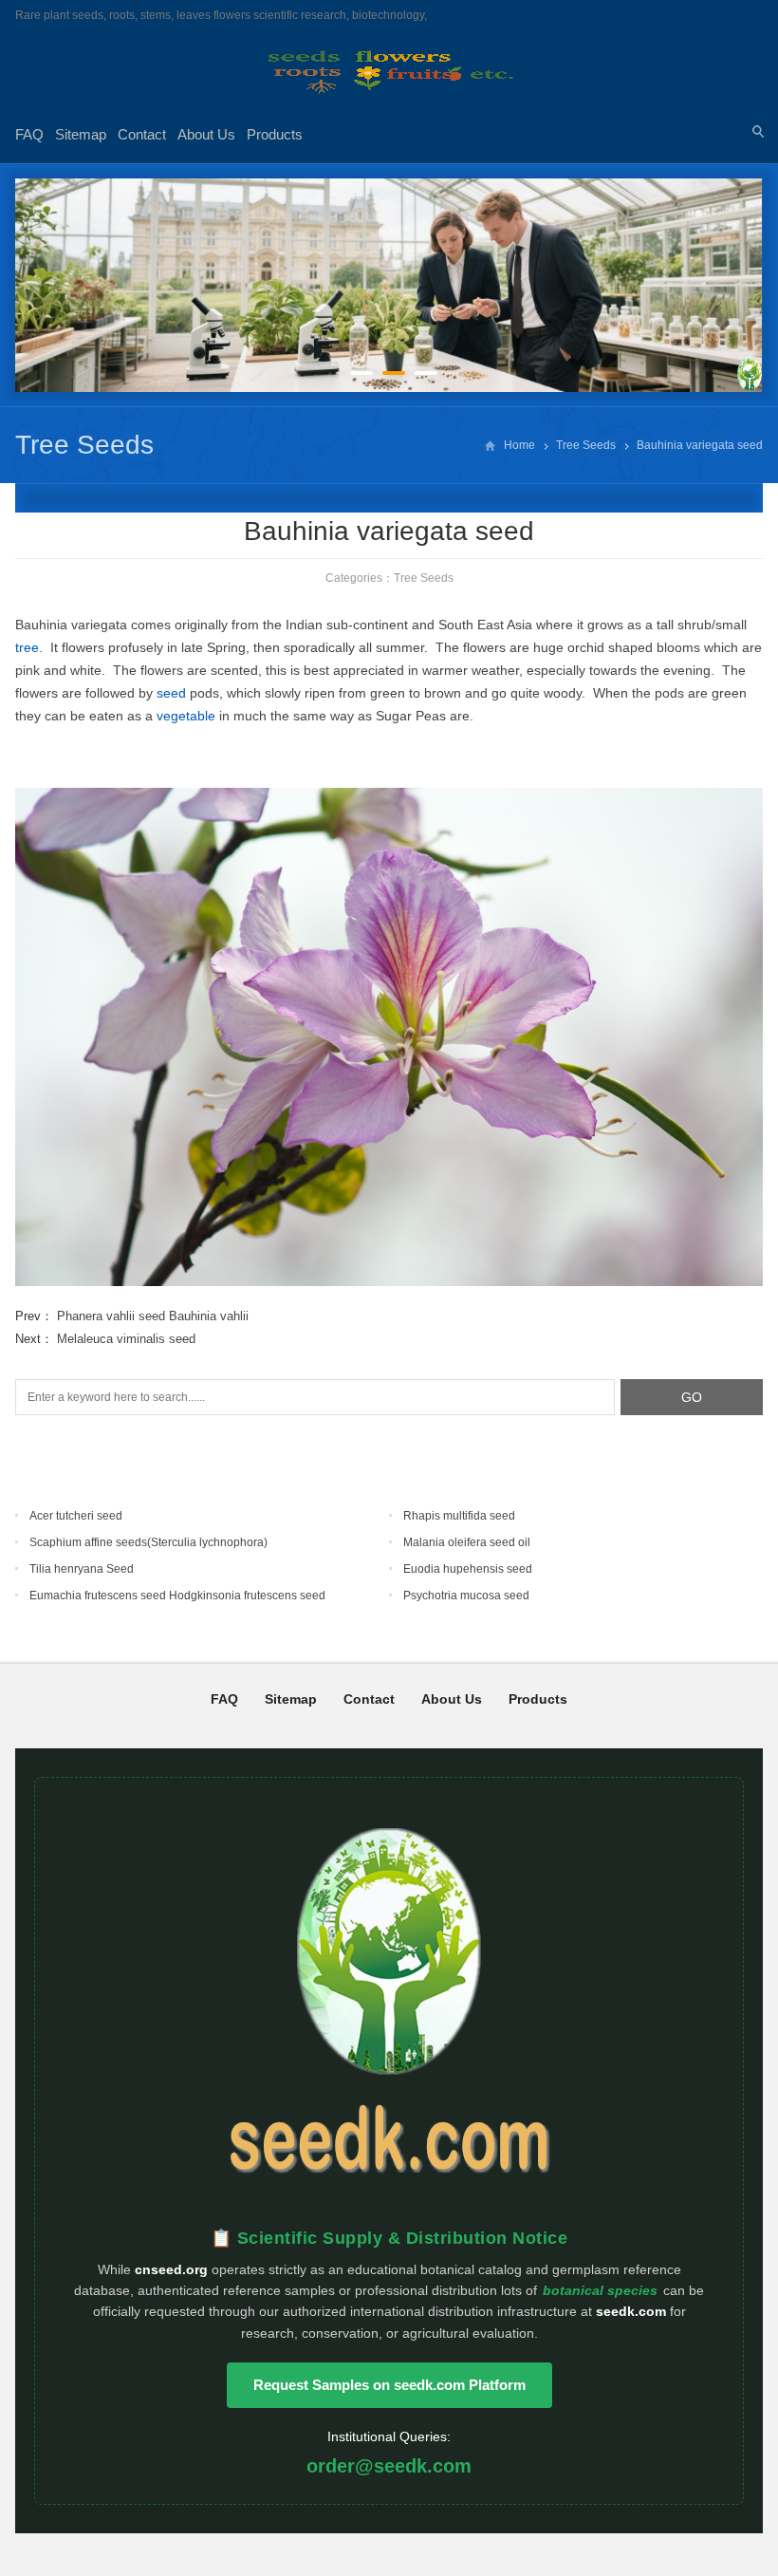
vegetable (186, 716)
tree (27, 647)
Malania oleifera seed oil (467, 1542)
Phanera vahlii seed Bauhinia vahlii (153, 1316)
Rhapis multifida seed (459, 1516)
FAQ (29, 134)
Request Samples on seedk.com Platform (389, 2385)
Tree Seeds (84, 445)
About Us (206, 134)
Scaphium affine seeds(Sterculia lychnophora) (148, 1542)
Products (275, 134)
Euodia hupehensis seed (468, 1569)
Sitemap (81, 134)
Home (519, 445)
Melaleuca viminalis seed (126, 1339)
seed (171, 693)
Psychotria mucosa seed (466, 1596)
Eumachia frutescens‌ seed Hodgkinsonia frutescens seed (177, 1596)
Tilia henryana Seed (82, 1569)
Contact (142, 134)
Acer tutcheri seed (76, 1516)
